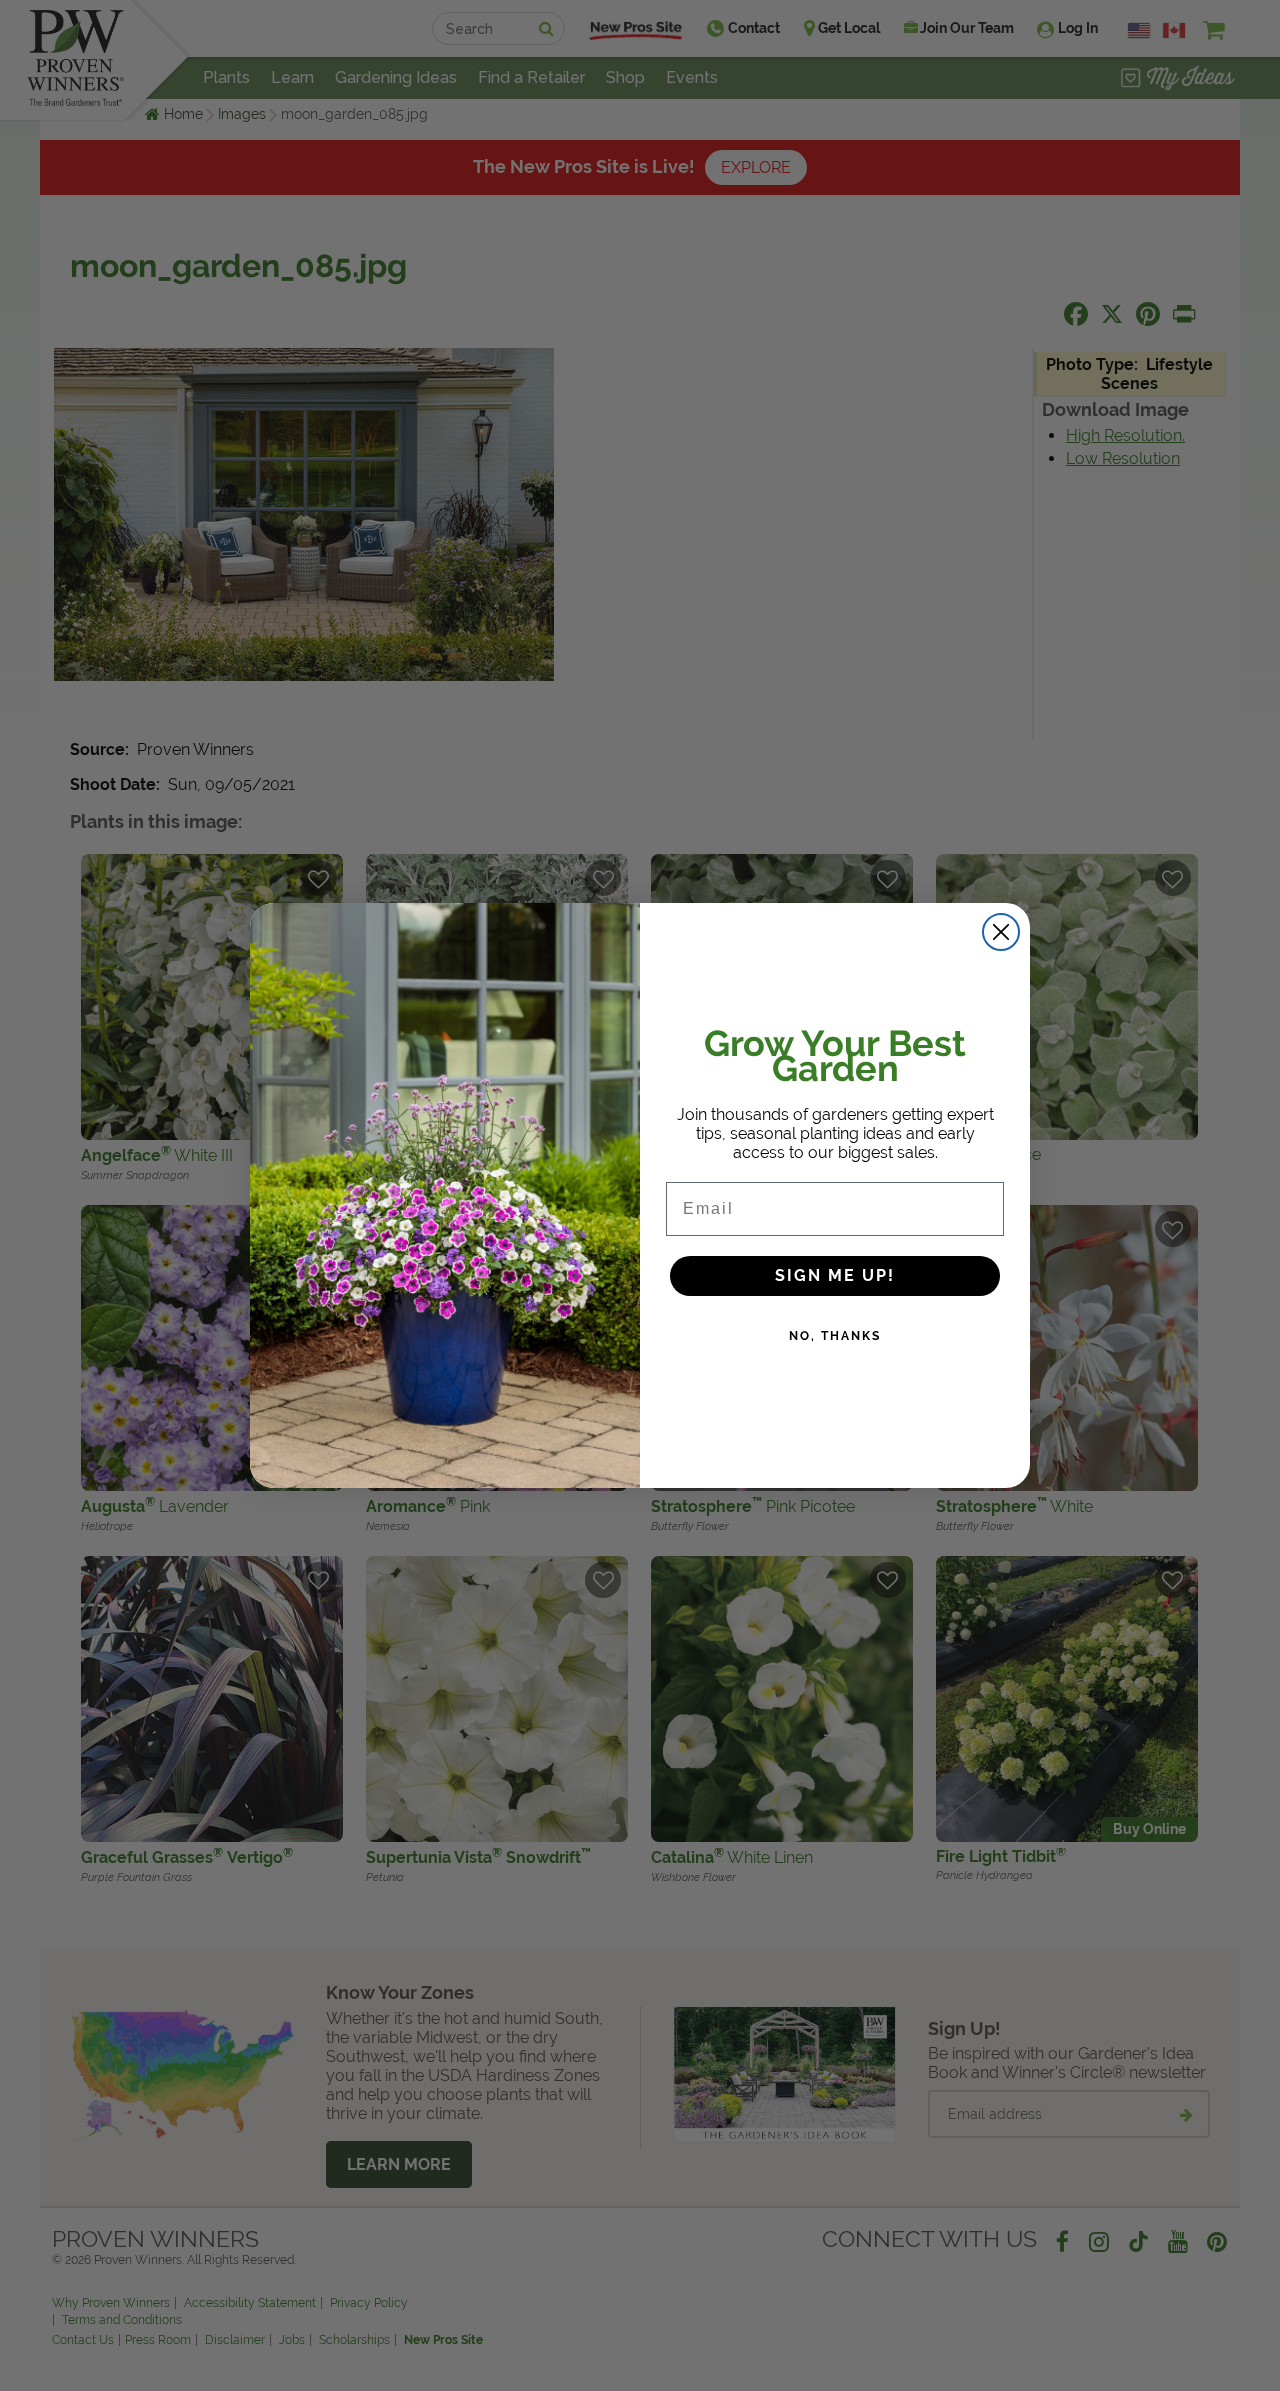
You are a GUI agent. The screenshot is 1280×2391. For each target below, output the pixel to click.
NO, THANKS (835, 1336)
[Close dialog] (1001, 932)
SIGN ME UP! (835, 1275)
